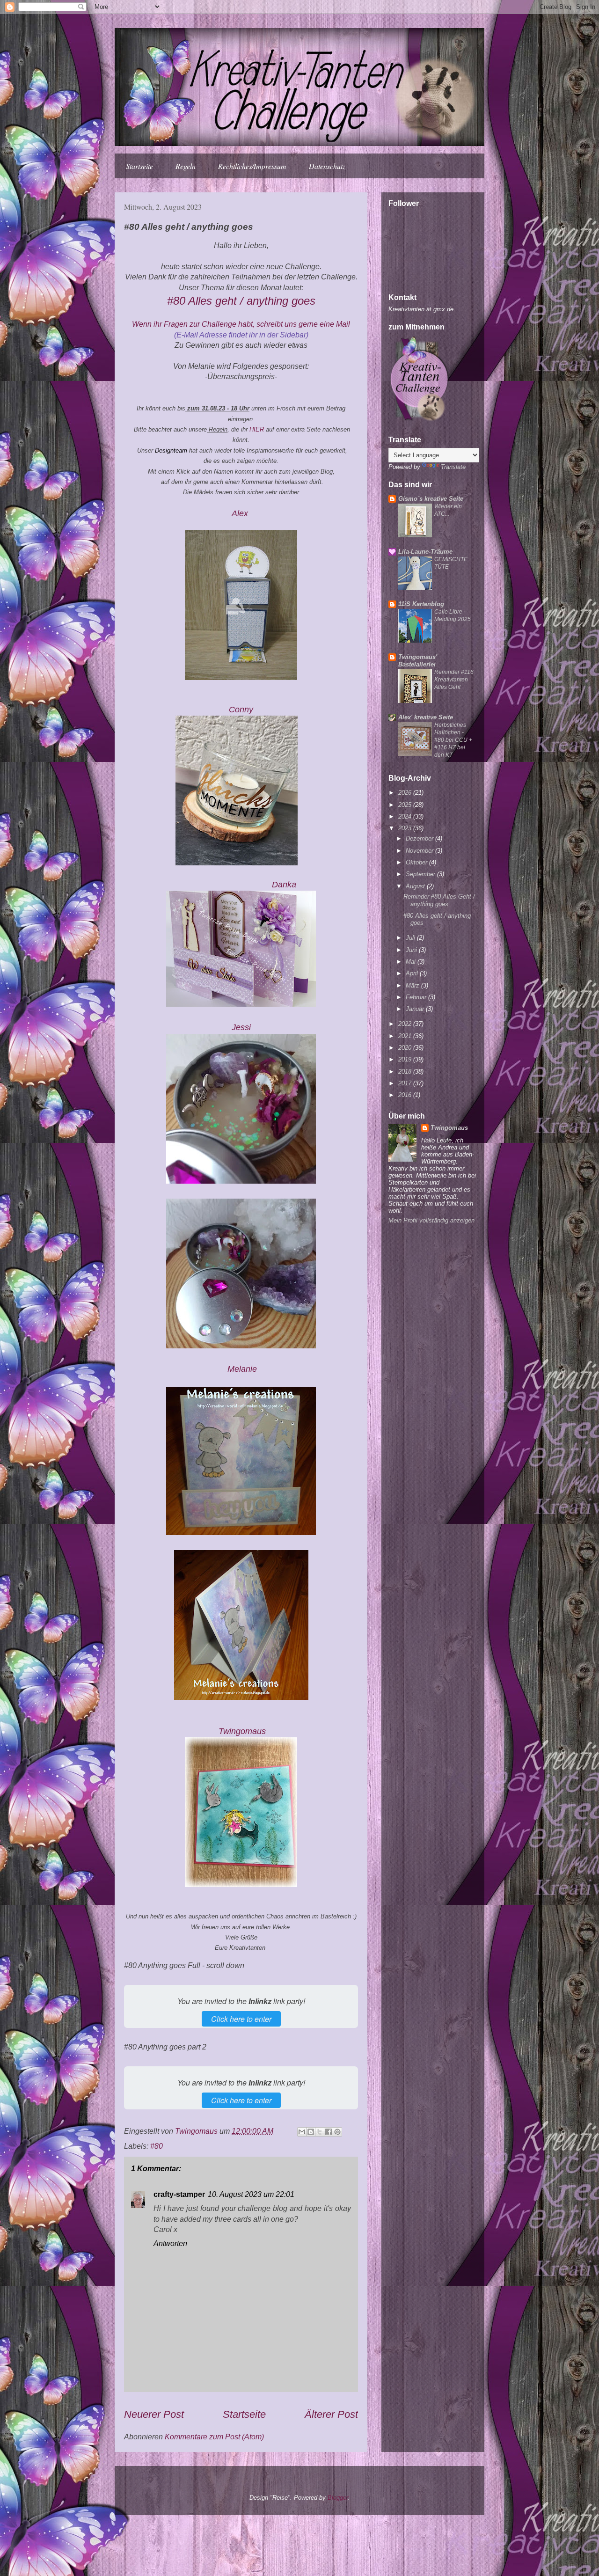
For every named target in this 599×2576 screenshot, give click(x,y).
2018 (406, 1072)
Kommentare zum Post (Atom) (214, 2437)
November (420, 851)
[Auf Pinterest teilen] (337, 2132)
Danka (284, 885)
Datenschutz (327, 166)
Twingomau (242, 1731)
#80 (157, 2146)
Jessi (241, 1027)
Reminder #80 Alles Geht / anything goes (439, 900)
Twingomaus (449, 1128)
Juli (411, 938)
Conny (241, 710)
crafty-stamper (179, 2194)
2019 (406, 1059)
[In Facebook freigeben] (329, 2132)
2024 (406, 816)
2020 (406, 1048)
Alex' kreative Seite (426, 717)
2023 (406, 828)
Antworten (170, 2243)
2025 (406, 805)
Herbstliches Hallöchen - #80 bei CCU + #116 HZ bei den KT (453, 740)
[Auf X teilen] (320, 2132)
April (413, 973)
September (421, 874)
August (416, 886)
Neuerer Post (154, 2414)
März (413, 985)
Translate (453, 467)
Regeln (186, 166)
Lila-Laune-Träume (425, 552)
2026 (406, 793)
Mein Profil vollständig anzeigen (431, 1220)
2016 (406, 1095)
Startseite (139, 166)
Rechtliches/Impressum (252, 166)
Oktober (417, 862)
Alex (241, 513)
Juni (412, 950)
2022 (406, 1024)
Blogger (338, 2498)
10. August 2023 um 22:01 (251, 2194)
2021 (406, 1036)
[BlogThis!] (311, 2132)
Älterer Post (331, 2414)
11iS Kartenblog (421, 604)
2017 (406, 1083)
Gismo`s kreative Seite (431, 499)
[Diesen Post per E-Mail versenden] (302, 2132)
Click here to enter (241, 2019)
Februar (417, 997)
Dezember (420, 838)
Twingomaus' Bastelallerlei (418, 661)
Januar (416, 1009)
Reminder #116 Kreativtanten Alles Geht (454, 680)
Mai (412, 962)
